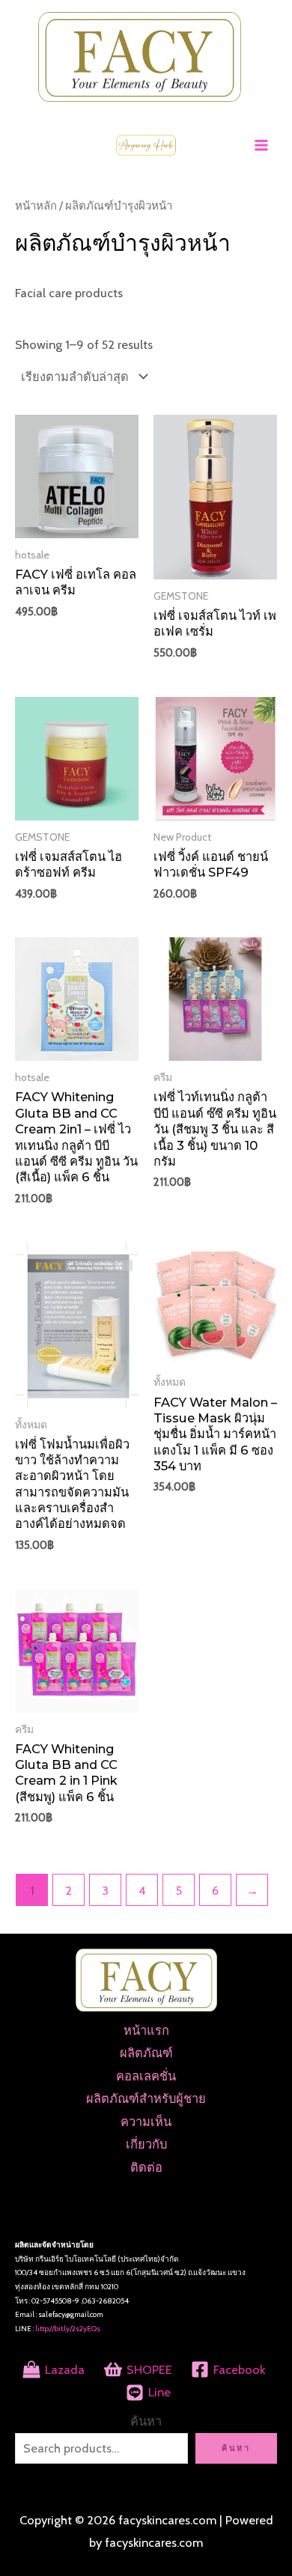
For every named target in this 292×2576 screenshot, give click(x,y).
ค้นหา (146, 2421)
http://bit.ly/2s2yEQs (68, 2329)
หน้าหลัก (36, 205)
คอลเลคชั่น (146, 2076)
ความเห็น (146, 2122)
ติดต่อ (146, 2167)
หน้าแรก (146, 2030)
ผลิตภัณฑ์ (146, 2053)
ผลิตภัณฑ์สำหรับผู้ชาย (146, 2098)
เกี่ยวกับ (146, 2144)
